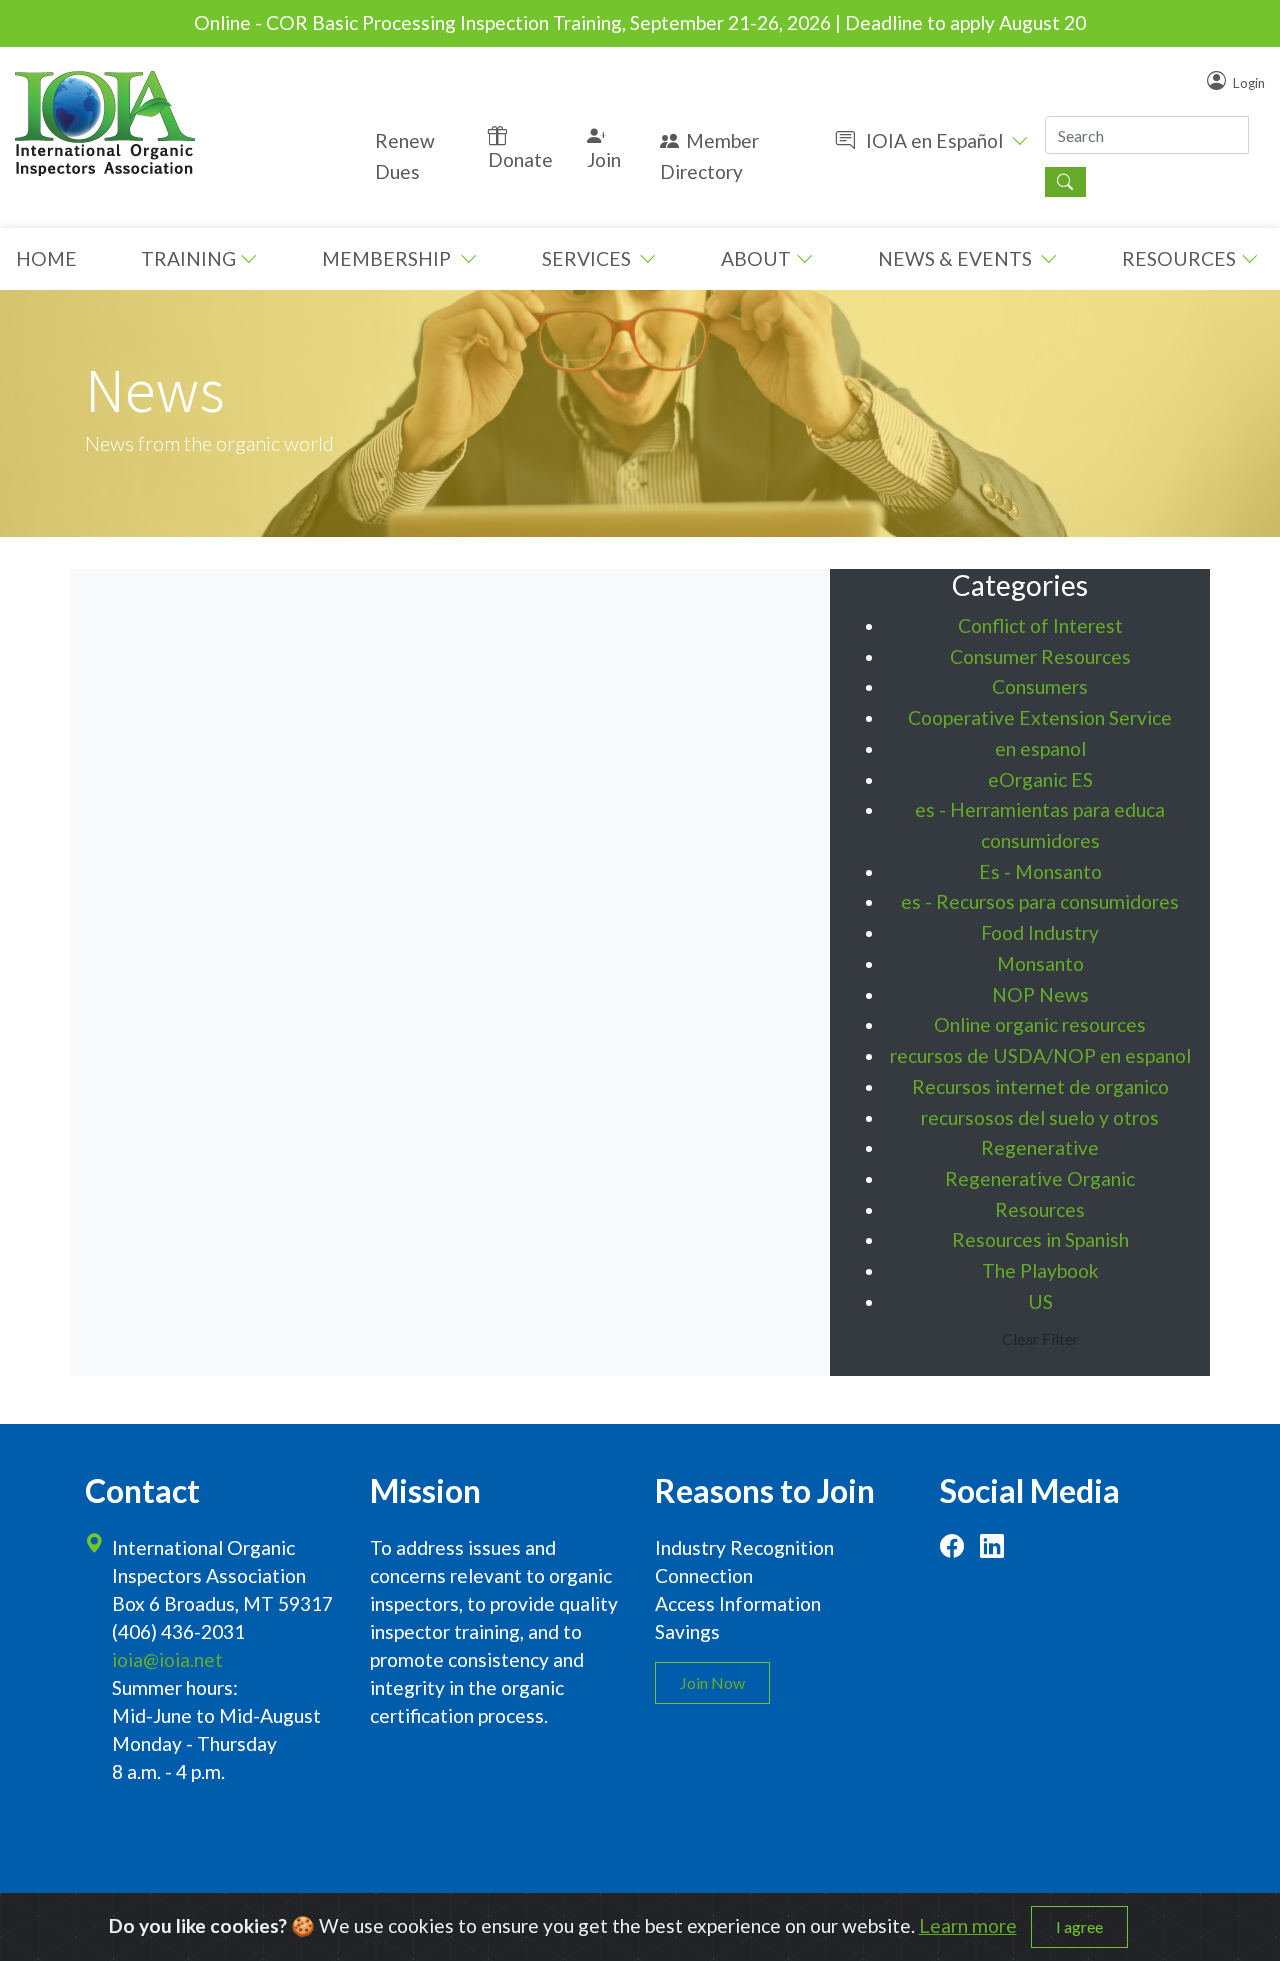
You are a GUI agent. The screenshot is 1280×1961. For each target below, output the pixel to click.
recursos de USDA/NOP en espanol (1040, 1055)
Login (1249, 82)
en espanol (1040, 748)
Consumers (1040, 686)
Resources (1179, 258)
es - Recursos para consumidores (1040, 901)
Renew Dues (405, 156)
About (756, 258)
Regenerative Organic (1040, 1178)
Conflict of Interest (1040, 625)
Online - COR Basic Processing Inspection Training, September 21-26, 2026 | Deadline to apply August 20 (640, 22)
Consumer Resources (1040, 656)
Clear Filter (1040, 1338)
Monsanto (1040, 963)
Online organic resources (1040, 1024)
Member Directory (709, 156)
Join (604, 159)
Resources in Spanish (1040, 1239)
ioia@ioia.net (167, 1659)
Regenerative (1040, 1147)
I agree (1079, 1926)
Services (588, 258)
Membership (388, 258)
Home (46, 258)
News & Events (957, 258)
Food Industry (1040, 932)
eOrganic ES (1040, 779)
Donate (520, 159)
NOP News (1040, 994)
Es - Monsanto (1040, 871)
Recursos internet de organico (1040, 1086)
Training (188, 258)
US (1040, 1301)
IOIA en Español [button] (934, 140)
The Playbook (1040, 1270)
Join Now (712, 1682)
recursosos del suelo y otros (1040, 1117)
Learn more (968, 1925)
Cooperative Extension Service (1040, 717)
